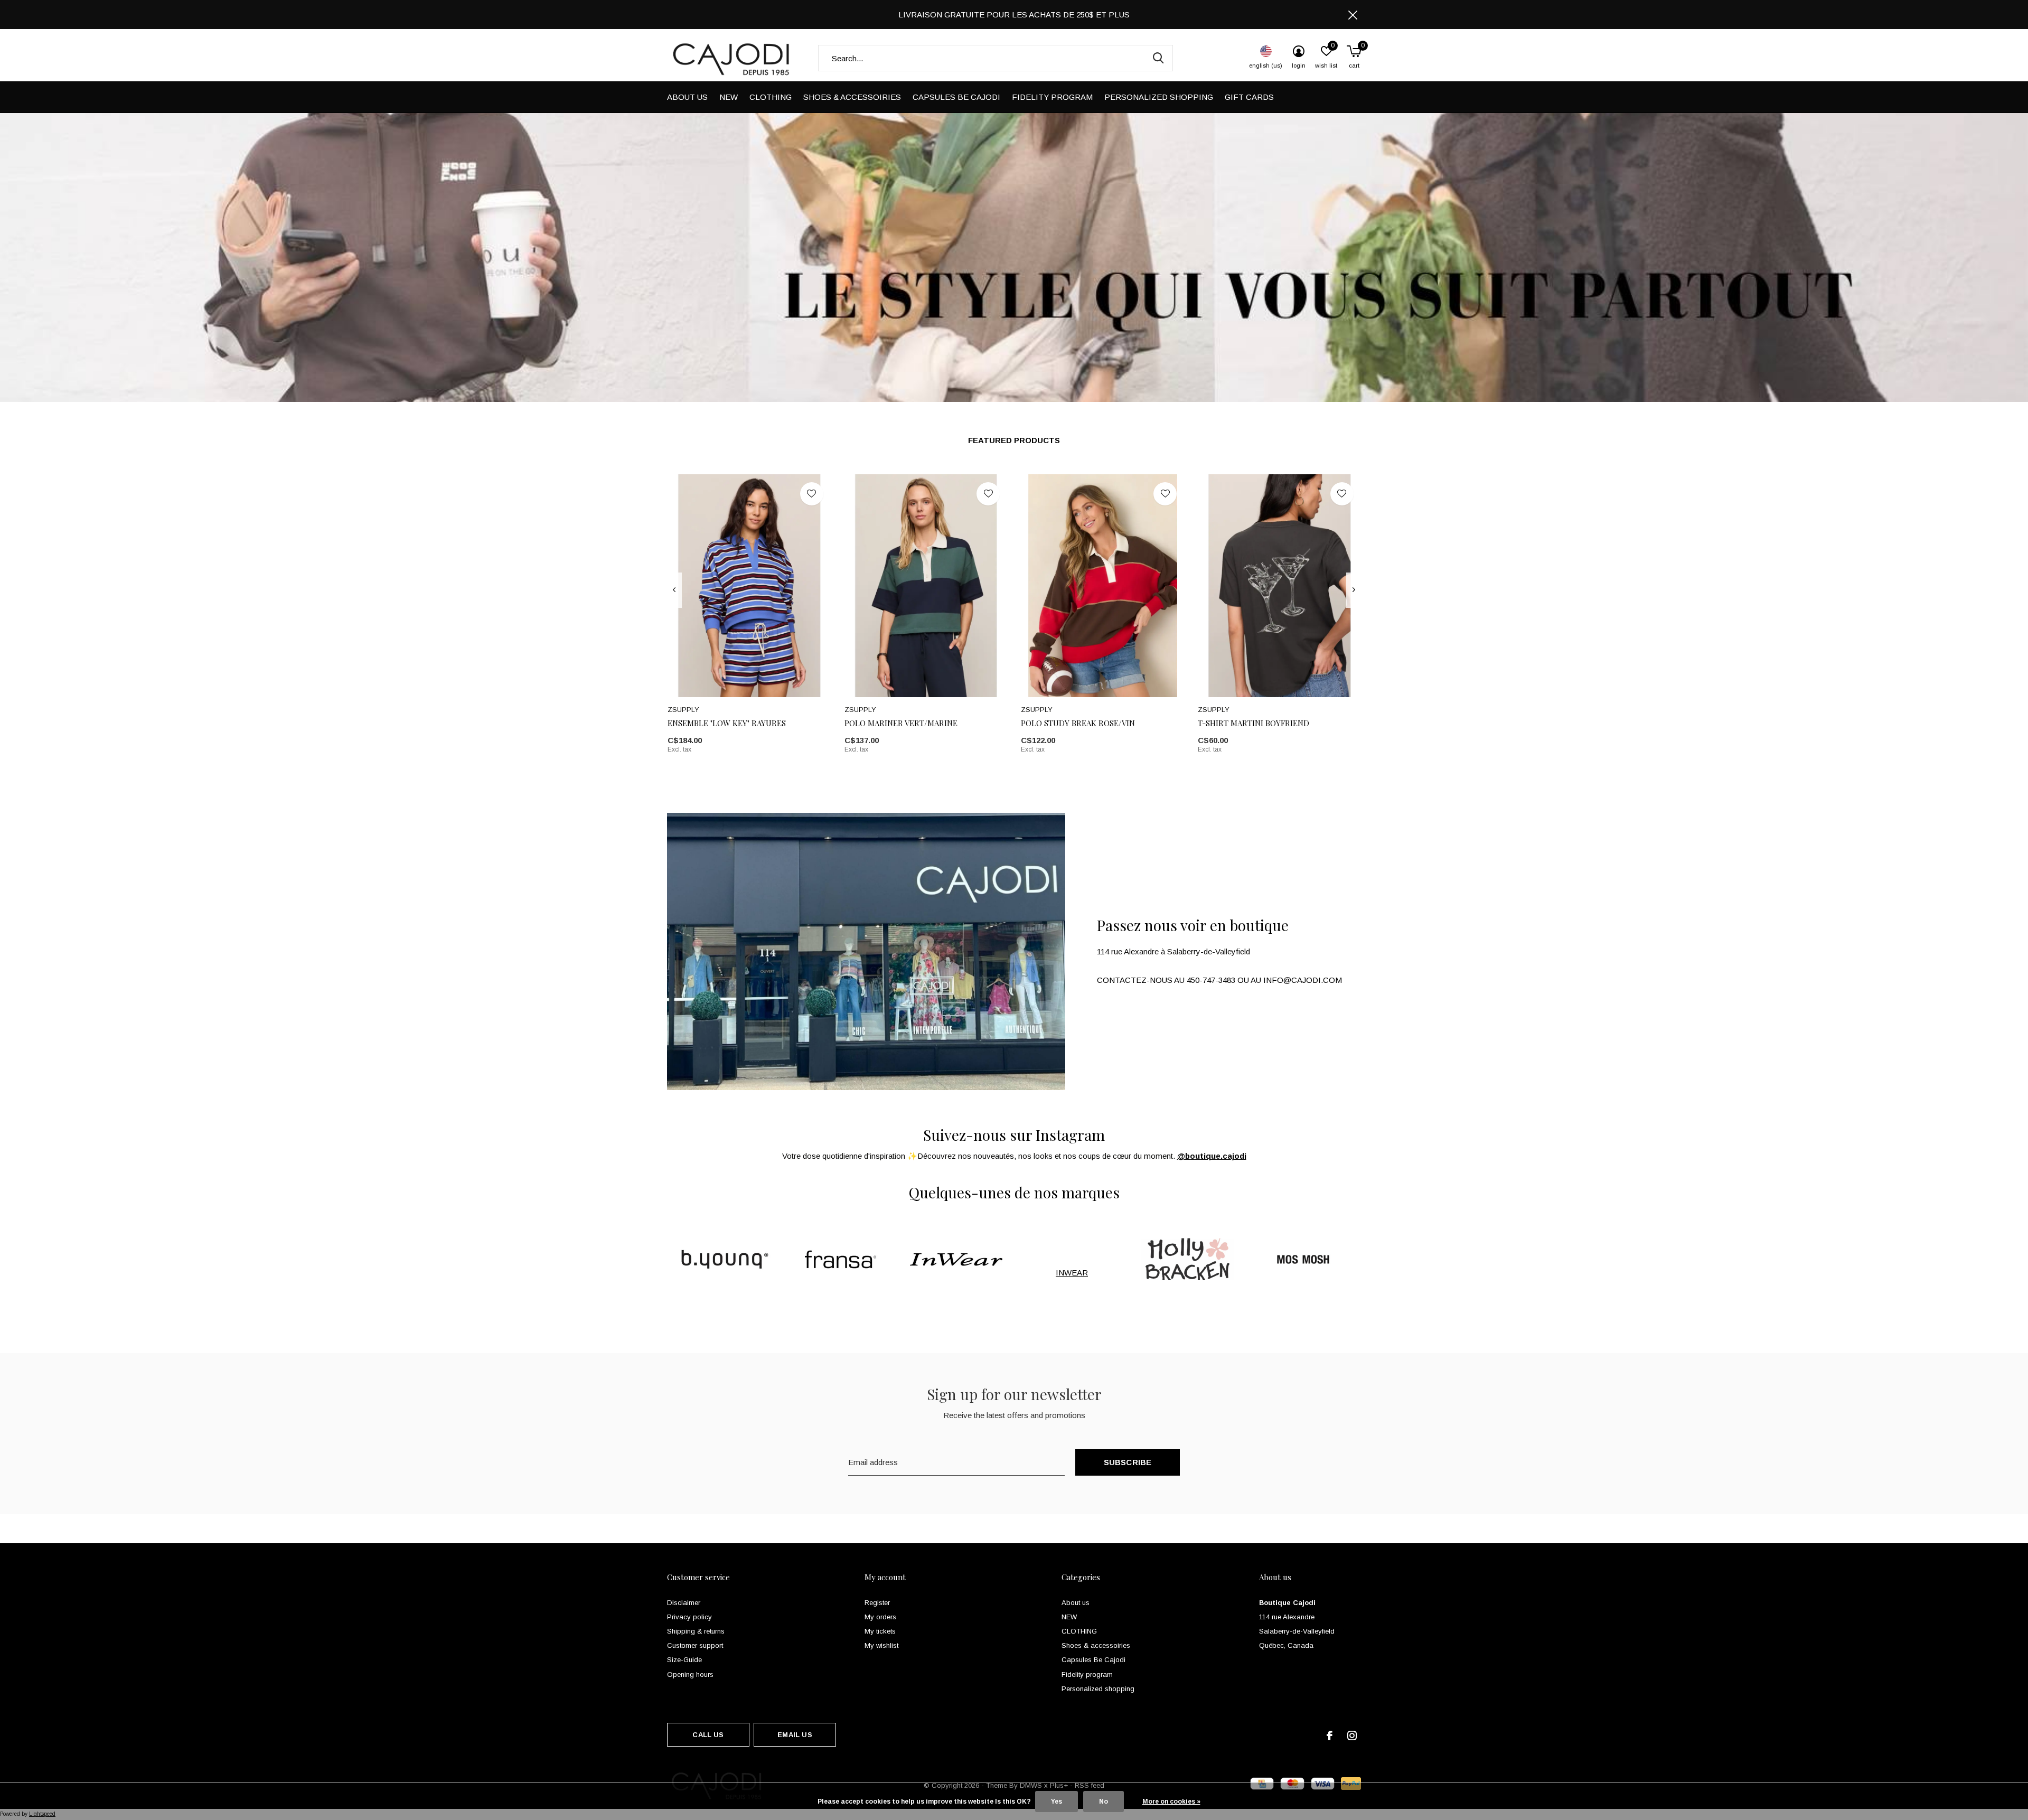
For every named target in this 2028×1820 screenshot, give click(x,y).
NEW (729, 97)
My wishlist (881, 1645)
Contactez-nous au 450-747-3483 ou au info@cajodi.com (1219, 980)
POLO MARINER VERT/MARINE (901, 723)
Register (877, 1603)
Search (1158, 58)
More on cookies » (1171, 1802)
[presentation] (674, 590)
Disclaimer (684, 1603)
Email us (795, 1735)
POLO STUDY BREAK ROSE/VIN (1078, 723)
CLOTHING (771, 97)
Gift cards (1249, 97)
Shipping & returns (696, 1631)
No (1104, 1802)
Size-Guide (684, 1660)
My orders (880, 1617)
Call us (708, 1735)
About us (687, 97)
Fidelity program (1052, 97)
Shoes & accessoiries (852, 97)
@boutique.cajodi (1212, 1156)
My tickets (880, 1631)
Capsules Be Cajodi (956, 97)
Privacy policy (689, 1617)
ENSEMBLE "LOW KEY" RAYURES (727, 723)
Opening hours (690, 1674)
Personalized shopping (1159, 97)
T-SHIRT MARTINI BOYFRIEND (1254, 723)
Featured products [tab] (1014, 440)
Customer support (695, 1645)
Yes (1057, 1802)
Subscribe (1128, 1462)
